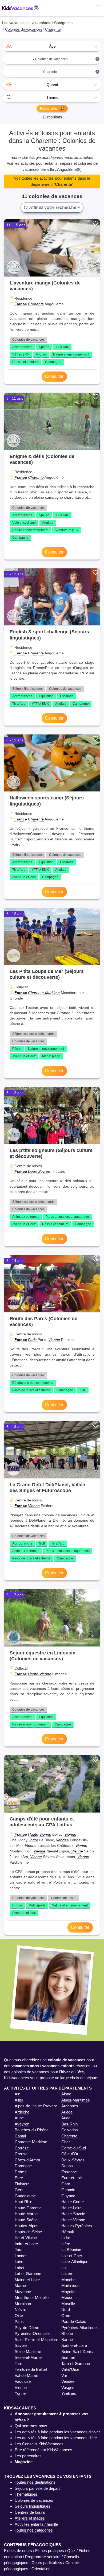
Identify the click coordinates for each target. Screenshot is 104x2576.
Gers (19, 2190)
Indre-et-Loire (26, 2244)
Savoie (21, 2345)
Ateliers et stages (30, 2518)
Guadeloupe (25, 2196)
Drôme (21, 2172)
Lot (64, 2268)
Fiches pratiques (50, 2551)
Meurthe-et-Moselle (32, 2298)
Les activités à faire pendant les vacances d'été (56, 2438)
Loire (19, 2262)
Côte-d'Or (70, 2154)
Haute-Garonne (28, 2208)
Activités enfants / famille (36, 2524)
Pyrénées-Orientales (33, 2333)
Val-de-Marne (26, 2375)
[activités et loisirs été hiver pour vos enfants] (21, 8)
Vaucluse (23, 2381)
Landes (21, 2256)
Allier (19, 2100)
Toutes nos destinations (35, 2482)
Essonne (69, 2172)
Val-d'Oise (70, 2369)
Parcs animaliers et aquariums (68, 1217)
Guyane (68, 2196)
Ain (17, 2094)
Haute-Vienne (40, 1674)
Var (64, 2375)
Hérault (68, 2232)
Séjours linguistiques (27, 689)
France (21, 304)
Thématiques (26, 2494)
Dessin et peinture (25, 362)
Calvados (70, 2130)
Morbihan (23, 2304)
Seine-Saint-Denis (77, 2352)
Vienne (54, 1340)
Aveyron (22, 2124)
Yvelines (69, 2393)
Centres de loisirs (64, 1898)
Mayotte (68, 2292)
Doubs (67, 2166)
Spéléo (44, 347)
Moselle (68, 2304)
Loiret (19, 2268)
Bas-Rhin (69, 2124)
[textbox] (52, 46)
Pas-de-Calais (74, 2321)
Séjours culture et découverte (33, 1034)
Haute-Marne (26, 2214)
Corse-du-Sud (74, 2148)
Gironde (68, 2190)
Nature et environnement (71, 354)
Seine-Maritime (28, 2352)
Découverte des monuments (33, 1383)
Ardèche (22, 2112)
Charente (36, 304)
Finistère (22, 2184)
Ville (83, 1390)
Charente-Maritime (44, 993)
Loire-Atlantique (75, 2262)
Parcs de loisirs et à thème (31, 1390)
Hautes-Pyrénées (77, 2226)
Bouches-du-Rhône (32, 2130)
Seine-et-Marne (28, 2357)
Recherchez (49, 109)
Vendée (62, 1840)
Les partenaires (28, 2456)
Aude (66, 2118)
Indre (34, 1840)
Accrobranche (22, 347)
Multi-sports (37, 1905)
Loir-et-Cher (72, 2256)
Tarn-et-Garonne (76, 2364)
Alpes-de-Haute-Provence (37, 2106)
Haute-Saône (26, 2220)
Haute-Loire (71, 2208)
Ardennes (70, 2106)
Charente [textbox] (71, 72)
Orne (66, 2316)
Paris (32, 1340)
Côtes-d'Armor (27, 2160)
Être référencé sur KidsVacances (43, 2450)
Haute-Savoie (73, 2214)
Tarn (18, 2364)
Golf (42, 1543)
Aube (19, 2118)
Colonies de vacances (28, 340)
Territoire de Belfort (31, 2369)
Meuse (67, 2298)
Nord (66, 2309)
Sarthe (67, 2340)
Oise (19, 2316)
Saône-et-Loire (74, 2345)
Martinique (70, 2286)
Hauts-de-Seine (28, 2232)
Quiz (71, 2551)
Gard (66, 2184)
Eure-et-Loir (72, 2178)
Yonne (20, 2393)
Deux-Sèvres (39, 1171)
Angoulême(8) (69, 169)
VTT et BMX (21, 354)
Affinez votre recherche (53, 207)
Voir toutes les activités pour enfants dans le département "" (52, 181)
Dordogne (23, 2166)
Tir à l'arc (62, 347)
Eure (19, 2178)
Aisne (66, 2094)
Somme (68, 2357)
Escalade (67, 696)
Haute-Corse (73, 2202)
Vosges (68, 2387)
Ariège (67, 2112)
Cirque (17, 1905)
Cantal (20, 2136)
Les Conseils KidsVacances (39, 2444)
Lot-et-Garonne (28, 2274)
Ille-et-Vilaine (26, 2238)
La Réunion (71, 2250)
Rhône (67, 2333)
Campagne (53, 362)
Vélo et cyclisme (24, 523)
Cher (66, 2142)
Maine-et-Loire (27, 2280)
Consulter (54, 376)
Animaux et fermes (26, 1217)
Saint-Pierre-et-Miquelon (36, 2340)
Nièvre (20, 2309)
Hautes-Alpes (27, 2226)
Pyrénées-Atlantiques (80, 2328)
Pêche (17, 1049)
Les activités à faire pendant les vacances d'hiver (57, 2432)
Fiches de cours (18, 2551)
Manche (68, 2280)
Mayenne (23, 2292)
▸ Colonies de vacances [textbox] (66, 59)
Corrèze (22, 2148)
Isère (66, 2244)
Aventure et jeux (66, 530)
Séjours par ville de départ (37, 2488)
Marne (20, 2286)
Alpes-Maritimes (76, 2100)
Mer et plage (51, 1056)
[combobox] (52, 46)
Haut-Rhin (23, 2202)
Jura (19, 2250)
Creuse (21, 2154)
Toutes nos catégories (34, 2530)
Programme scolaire (43, 2557)
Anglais (41, 354)
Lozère (67, 2274)
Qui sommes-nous (31, 2426)
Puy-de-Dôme (27, 2328)
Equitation (46, 696)
